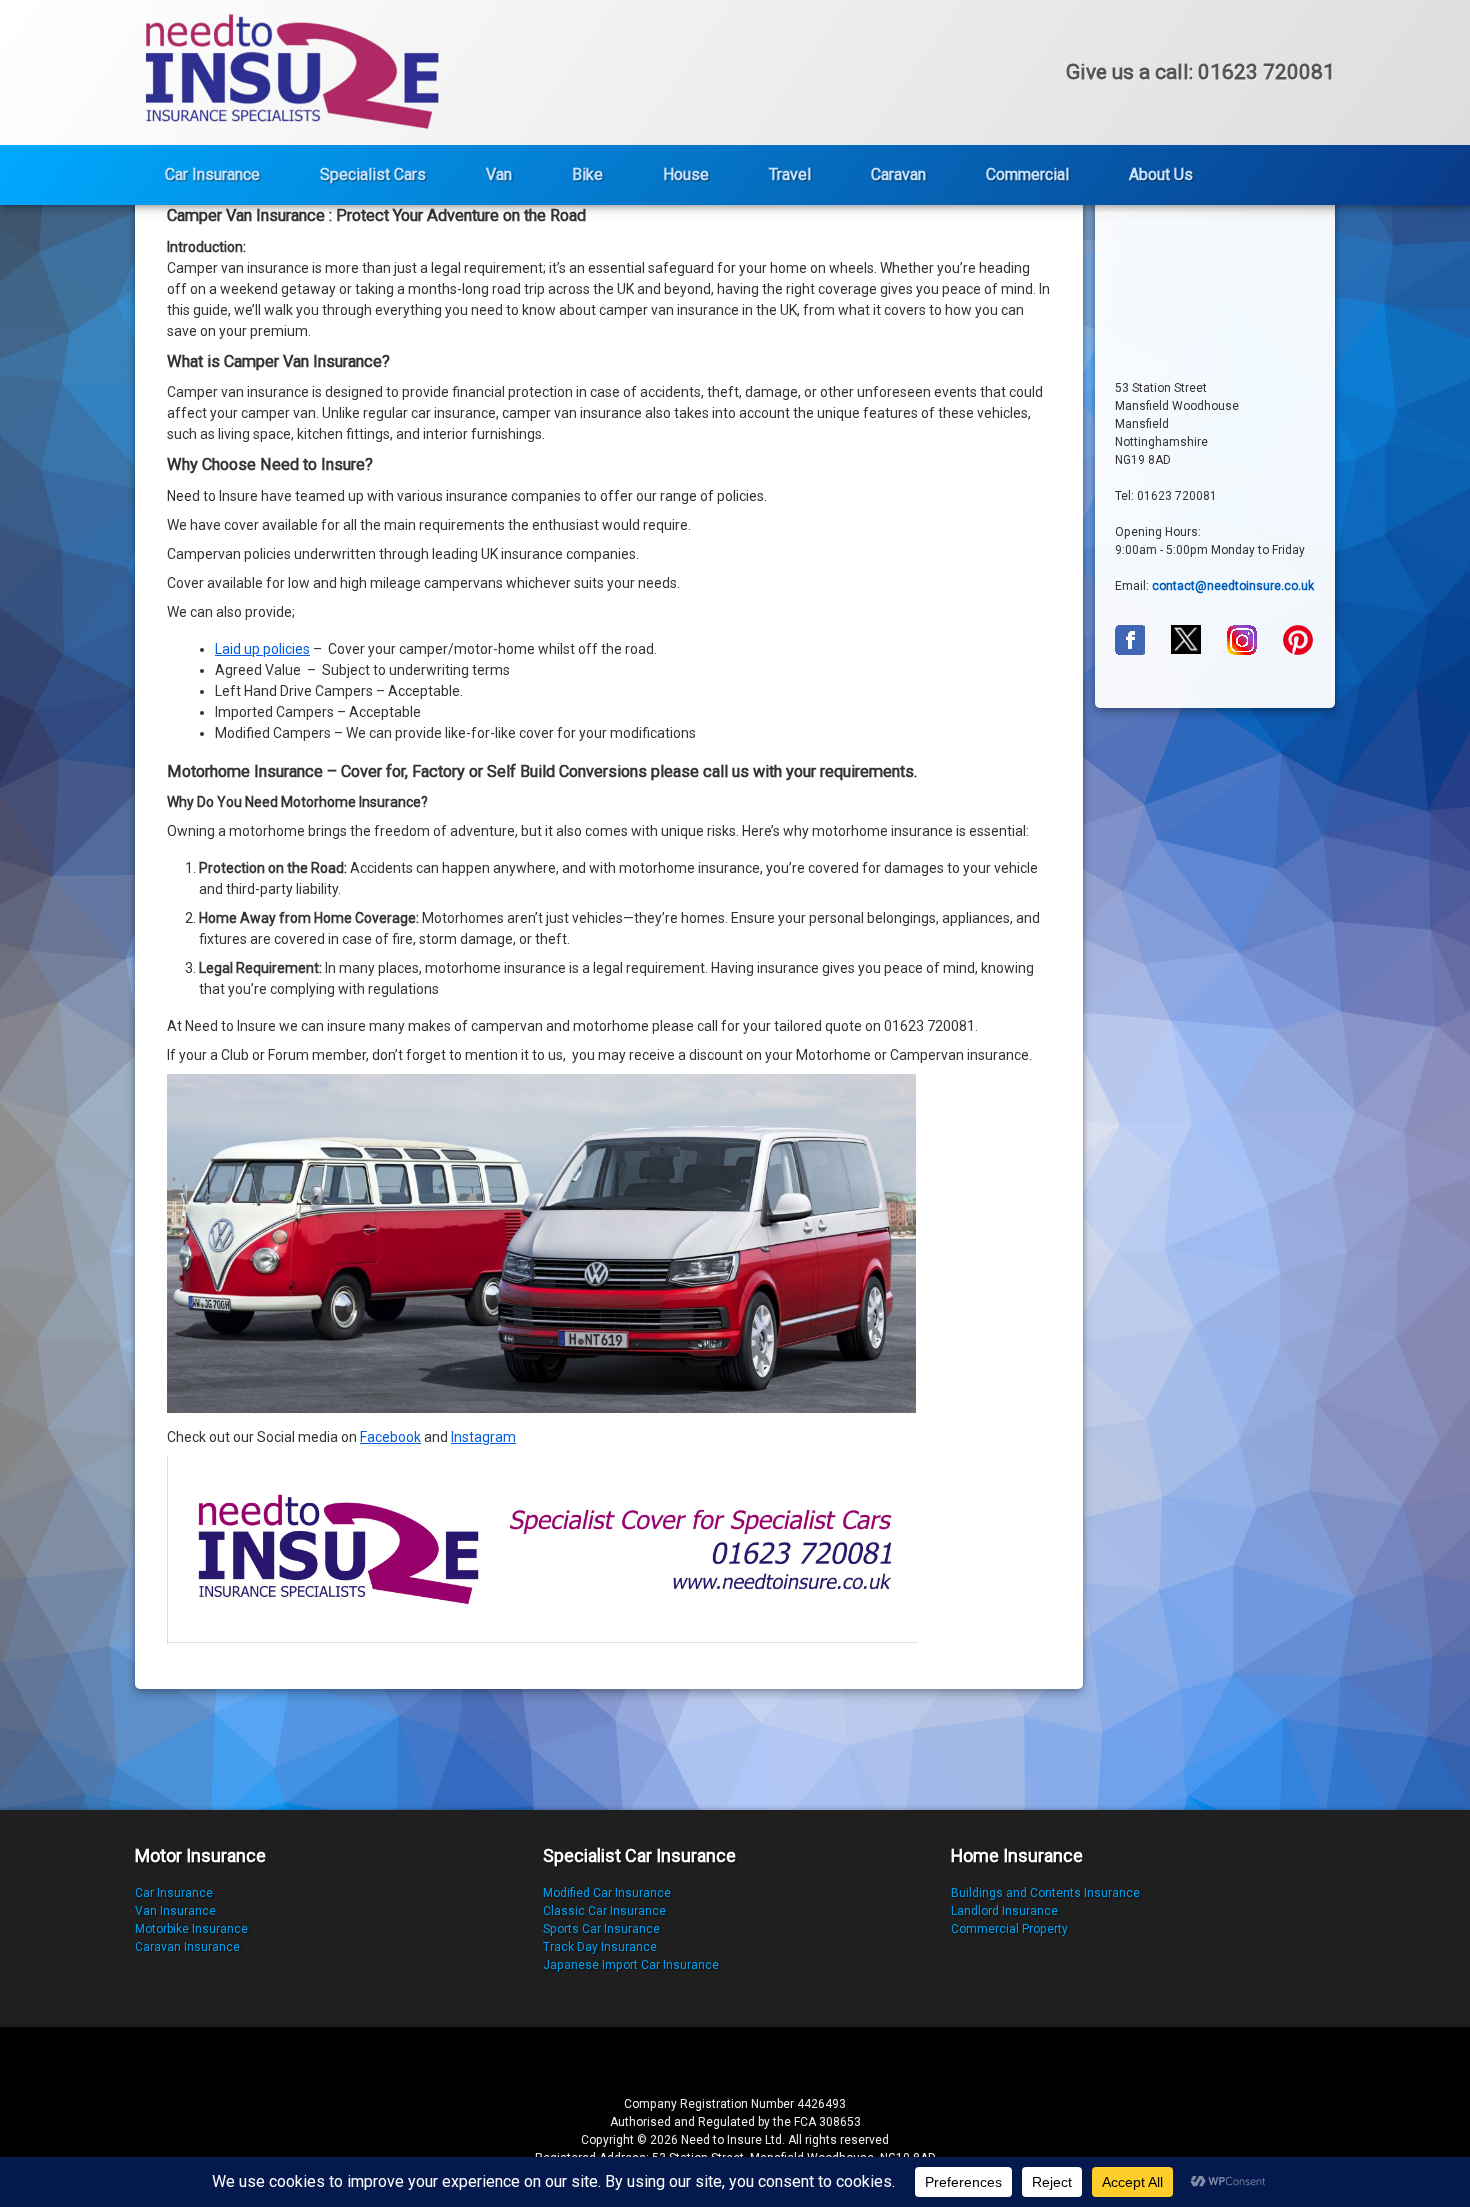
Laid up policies (262, 649)
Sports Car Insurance (601, 1929)
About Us (1161, 174)
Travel (790, 174)
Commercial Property (1009, 1929)
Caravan (898, 174)
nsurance (630, 1947)
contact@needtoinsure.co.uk (1233, 586)
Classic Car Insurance (604, 1911)
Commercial (1027, 174)
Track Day (572, 1947)
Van (499, 174)
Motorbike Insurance (191, 1929)
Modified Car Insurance (607, 1893)
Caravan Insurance (187, 1947)
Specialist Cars (373, 174)
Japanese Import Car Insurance (631, 1965)
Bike (587, 174)
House (686, 174)
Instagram (483, 1437)
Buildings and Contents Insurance (1045, 1893)
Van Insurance (175, 1911)
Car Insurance (212, 174)
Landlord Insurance (1004, 1911)
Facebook (390, 1437)
